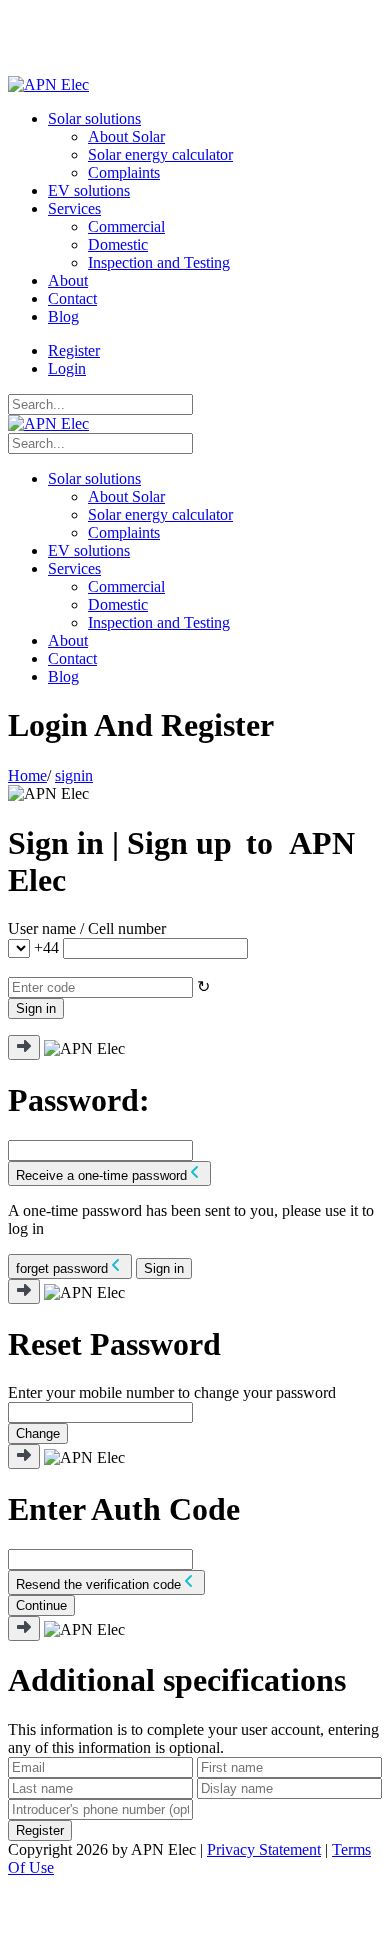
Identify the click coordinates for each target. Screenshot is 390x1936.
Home (27, 775)
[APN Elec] (48, 84)
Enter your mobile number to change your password (172, 1392)
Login (67, 368)
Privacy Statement (264, 1849)
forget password (62, 1268)
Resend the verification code (98, 1584)
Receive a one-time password (101, 1175)
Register (74, 350)
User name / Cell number (87, 928)
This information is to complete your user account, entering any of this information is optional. (193, 1738)
